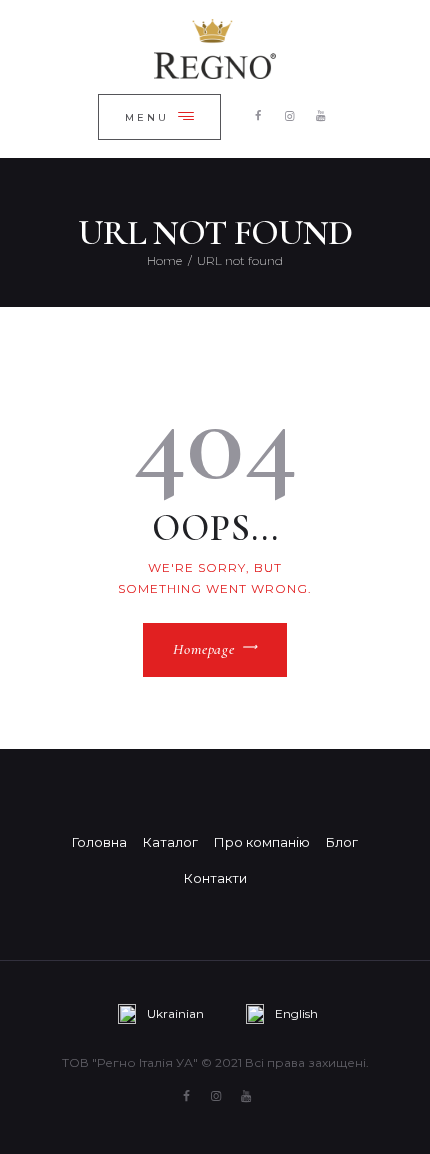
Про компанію (262, 842)
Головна (99, 842)
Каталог (170, 842)
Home (164, 260)
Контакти (215, 878)
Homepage (203, 649)
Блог (342, 842)
